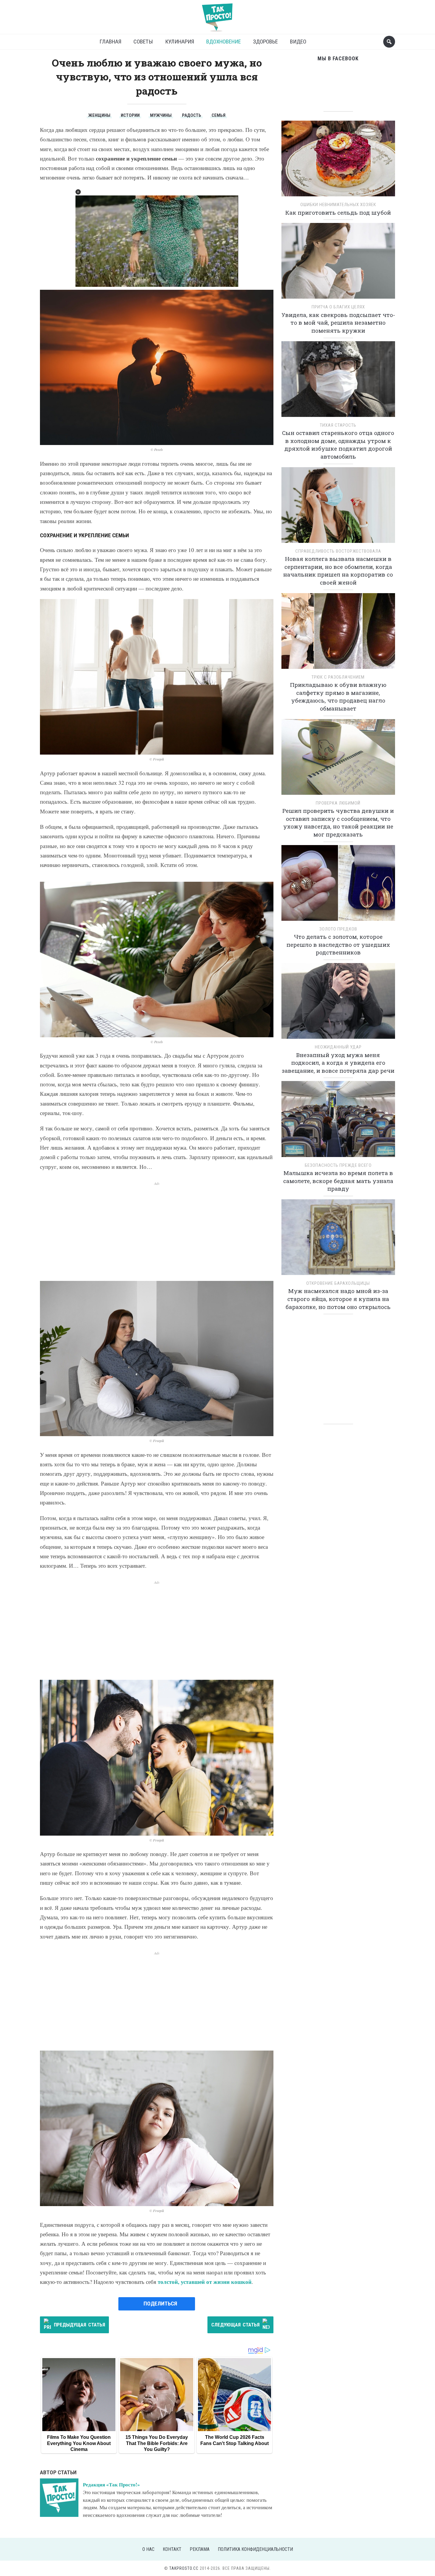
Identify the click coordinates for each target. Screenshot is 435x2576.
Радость (192, 115)
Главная (110, 42)
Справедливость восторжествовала (338, 551)
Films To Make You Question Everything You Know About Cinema (79, 2443)
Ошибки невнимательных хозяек (338, 205)
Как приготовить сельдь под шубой (338, 212)
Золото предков (338, 929)
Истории (130, 115)
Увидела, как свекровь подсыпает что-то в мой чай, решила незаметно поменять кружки (338, 323)
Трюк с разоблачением (338, 677)
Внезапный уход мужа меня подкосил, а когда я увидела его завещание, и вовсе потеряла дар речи (338, 1063)
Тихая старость (338, 425)
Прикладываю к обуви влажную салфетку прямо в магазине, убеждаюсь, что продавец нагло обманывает (338, 696)
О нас (148, 2549)
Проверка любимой (338, 803)
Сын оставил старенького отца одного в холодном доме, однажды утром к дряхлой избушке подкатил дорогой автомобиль (338, 445)
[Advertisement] (157, 1228)
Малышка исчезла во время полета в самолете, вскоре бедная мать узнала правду (338, 1181)
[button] (78, 192)
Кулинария (180, 42)
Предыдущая (79, 2325)
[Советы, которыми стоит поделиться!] (217, 15)
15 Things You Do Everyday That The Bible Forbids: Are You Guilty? (157, 2443)
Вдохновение (224, 42)
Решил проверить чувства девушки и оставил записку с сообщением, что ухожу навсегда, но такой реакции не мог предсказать (338, 822)
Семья (219, 115)
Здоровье (265, 42)
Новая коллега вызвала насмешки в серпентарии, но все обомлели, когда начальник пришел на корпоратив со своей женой (338, 571)
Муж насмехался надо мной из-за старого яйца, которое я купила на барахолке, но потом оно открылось (338, 1299)
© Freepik (157, 759)
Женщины (99, 115)
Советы (143, 42)
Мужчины (161, 115)
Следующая (235, 2325)
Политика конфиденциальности (255, 2549)
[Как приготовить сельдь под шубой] (338, 160)
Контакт (172, 2549)
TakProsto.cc (184, 2568)
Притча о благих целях (338, 307)
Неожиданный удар (338, 1047)
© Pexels (157, 450)
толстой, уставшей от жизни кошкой (205, 2282)
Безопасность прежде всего (338, 1165)
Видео (298, 42)
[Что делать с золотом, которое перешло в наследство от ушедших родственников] (338, 885)
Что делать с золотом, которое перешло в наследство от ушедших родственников (338, 944)
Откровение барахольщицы (338, 1283)
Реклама (200, 2549)
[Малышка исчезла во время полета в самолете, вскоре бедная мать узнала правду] (338, 1121)
